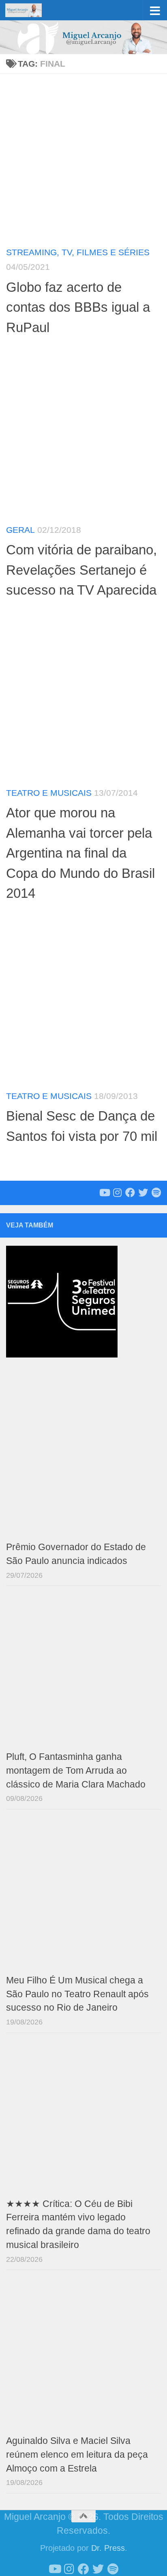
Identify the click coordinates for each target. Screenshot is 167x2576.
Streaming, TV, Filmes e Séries (78, 252)
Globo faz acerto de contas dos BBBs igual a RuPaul (78, 307)
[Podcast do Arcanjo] (156, 1192)
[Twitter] (143, 1192)
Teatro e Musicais (49, 793)
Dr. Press (108, 2548)
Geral (20, 530)
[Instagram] (117, 1192)
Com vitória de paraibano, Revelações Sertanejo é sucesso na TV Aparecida (81, 570)
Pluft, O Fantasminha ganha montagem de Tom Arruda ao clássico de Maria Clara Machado (76, 1771)
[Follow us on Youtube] (104, 1192)
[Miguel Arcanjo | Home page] (30, 10)
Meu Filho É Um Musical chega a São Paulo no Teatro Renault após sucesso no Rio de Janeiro (77, 1994)
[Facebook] (130, 1192)
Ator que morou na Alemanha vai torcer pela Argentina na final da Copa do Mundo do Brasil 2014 (80, 853)
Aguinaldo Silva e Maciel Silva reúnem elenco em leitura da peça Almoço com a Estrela (77, 2455)
